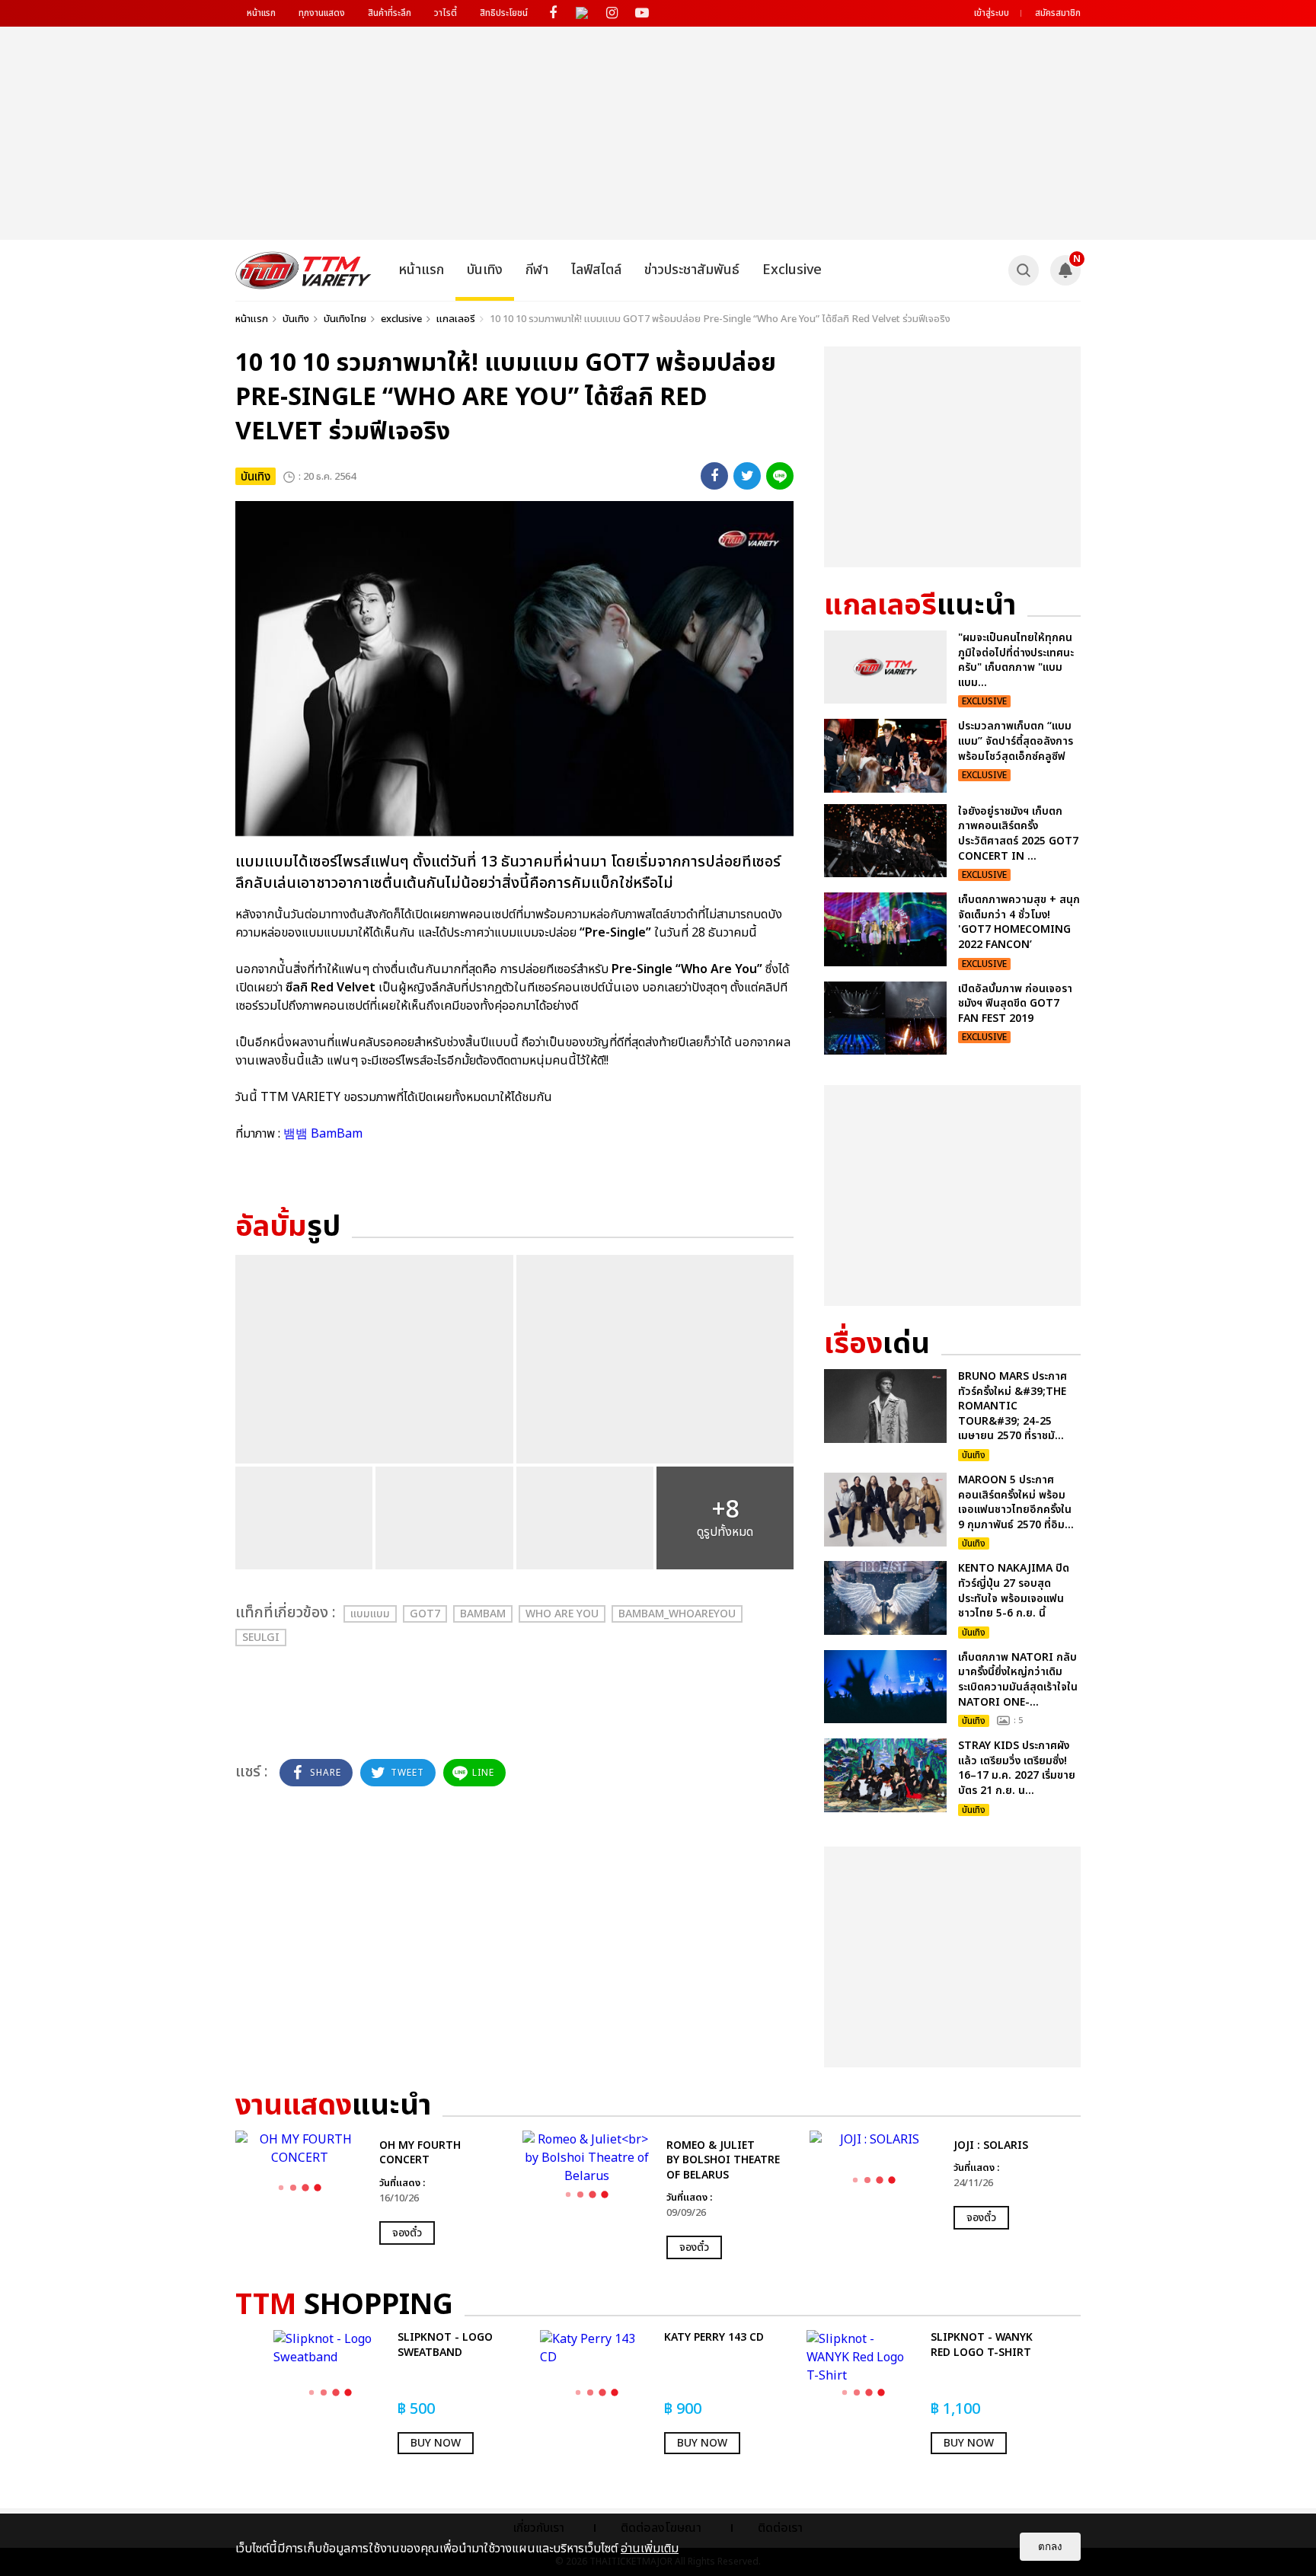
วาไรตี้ (446, 13)
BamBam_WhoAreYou (677, 1614)
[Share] (714, 476)
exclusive (401, 319)
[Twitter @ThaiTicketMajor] (582, 13)
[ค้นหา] (1024, 270)
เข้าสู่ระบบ (992, 13)
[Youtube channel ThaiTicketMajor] (642, 13)
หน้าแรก (261, 13)
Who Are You (562, 1614)
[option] (371, 2188)
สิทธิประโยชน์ (504, 13)
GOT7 (425, 1614)
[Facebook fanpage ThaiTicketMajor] (553, 13)
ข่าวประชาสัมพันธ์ (692, 270)
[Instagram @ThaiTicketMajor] (612, 13)
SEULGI (261, 1638)
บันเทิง (485, 270)
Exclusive (792, 270)
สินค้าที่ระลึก (390, 13)
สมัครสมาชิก (1058, 13)
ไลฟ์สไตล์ (596, 270)
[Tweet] (747, 476)
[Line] (780, 476)
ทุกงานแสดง (322, 13)
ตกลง (1050, 2547)
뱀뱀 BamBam (323, 1134)
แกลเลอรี (456, 319)
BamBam (483, 1614)
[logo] (303, 270)
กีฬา (537, 270)
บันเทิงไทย (345, 319)
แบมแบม (370, 1614)
